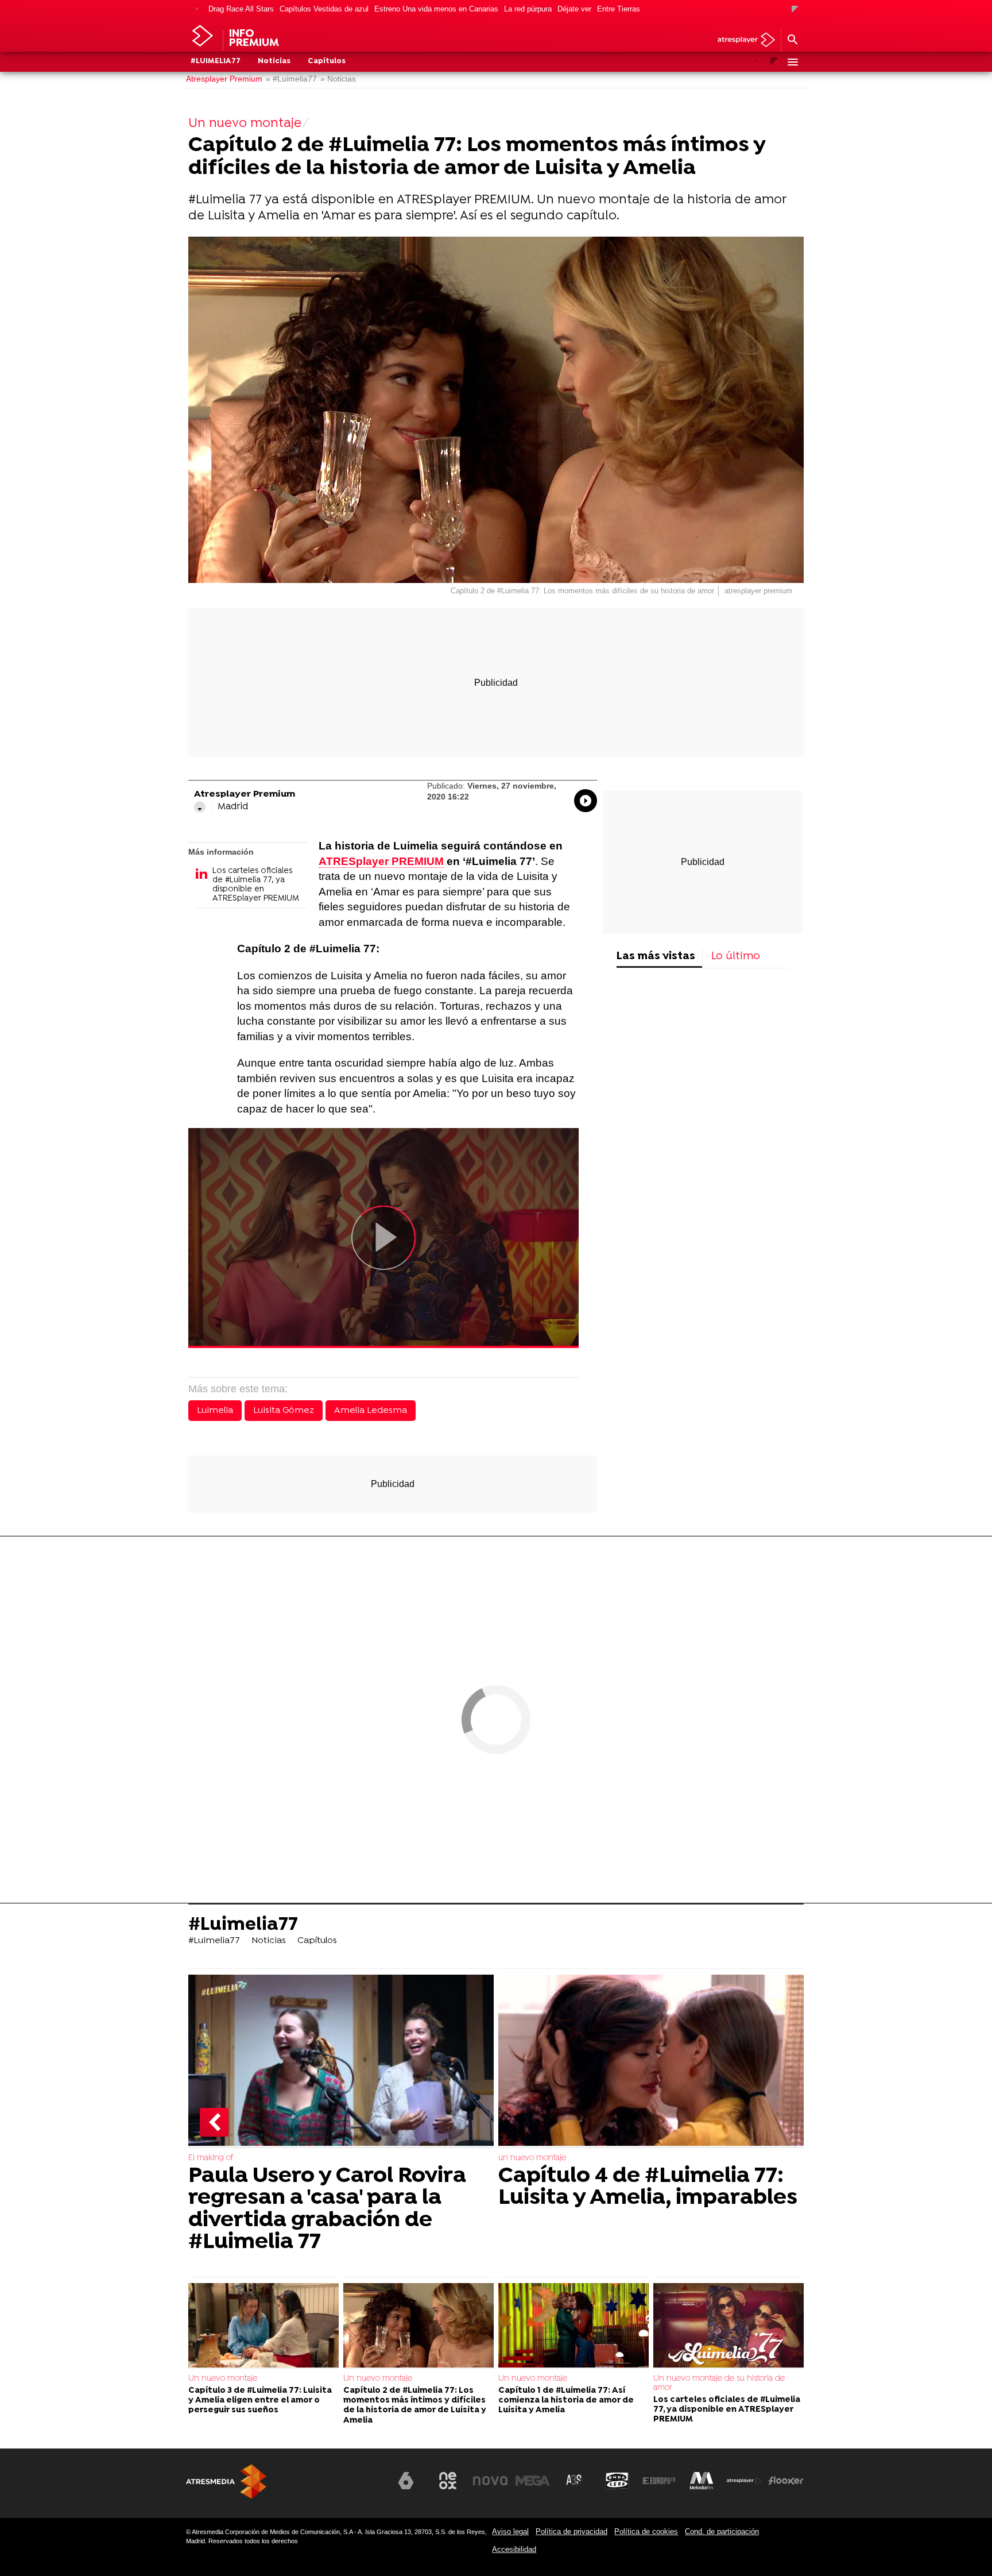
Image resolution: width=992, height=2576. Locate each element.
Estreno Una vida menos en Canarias (436, 9)
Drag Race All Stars (241, 9)
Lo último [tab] (736, 957)
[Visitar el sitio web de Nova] (490, 2481)
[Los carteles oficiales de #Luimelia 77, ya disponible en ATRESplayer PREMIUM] (728, 2326)
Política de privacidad (571, 2531)
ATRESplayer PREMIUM (381, 861)
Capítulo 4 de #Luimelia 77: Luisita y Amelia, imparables (648, 2187)
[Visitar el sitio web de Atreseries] (575, 2481)
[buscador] (792, 40)
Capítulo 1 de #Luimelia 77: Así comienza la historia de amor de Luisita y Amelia (566, 2401)
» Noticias (338, 79)
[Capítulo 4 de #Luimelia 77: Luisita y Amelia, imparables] (651, 2061)
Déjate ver (574, 9)
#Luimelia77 (216, 61)
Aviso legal (510, 2531)
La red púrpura (528, 9)
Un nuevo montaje (223, 2379)
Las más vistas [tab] (656, 957)
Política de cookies (646, 2531)
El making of (211, 2158)
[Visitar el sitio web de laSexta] (406, 2481)
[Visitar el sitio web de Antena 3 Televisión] (363, 2485)
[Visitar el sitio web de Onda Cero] (617, 2481)
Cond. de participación (722, 2531)
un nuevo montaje (532, 2158)
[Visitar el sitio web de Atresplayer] (744, 2481)
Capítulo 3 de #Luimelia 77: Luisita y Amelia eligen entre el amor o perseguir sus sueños (260, 2401)
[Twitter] (200, 807)
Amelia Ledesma (371, 1411)
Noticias (274, 61)
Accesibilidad (514, 2549)
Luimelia (215, 1411)
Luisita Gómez (284, 1411)
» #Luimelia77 (291, 79)
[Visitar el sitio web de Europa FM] (659, 2481)
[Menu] (792, 62)
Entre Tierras (619, 9)
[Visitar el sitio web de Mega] (533, 2481)
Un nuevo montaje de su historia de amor (719, 2383)
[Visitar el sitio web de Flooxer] (786, 2481)
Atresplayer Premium (224, 79)
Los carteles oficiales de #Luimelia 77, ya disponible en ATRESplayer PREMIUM (256, 885)
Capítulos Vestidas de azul (324, 9)
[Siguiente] (795, 9)
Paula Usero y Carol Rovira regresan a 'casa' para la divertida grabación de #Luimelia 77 (327, 2210)
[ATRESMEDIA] (226, 2482)
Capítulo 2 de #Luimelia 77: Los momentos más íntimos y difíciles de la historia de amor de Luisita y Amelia (415, 2406)
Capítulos (327, 61)
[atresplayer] (742, 40)
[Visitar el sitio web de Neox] (448, 2481)
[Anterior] (197, 9)
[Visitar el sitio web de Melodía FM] (702, 2481)
